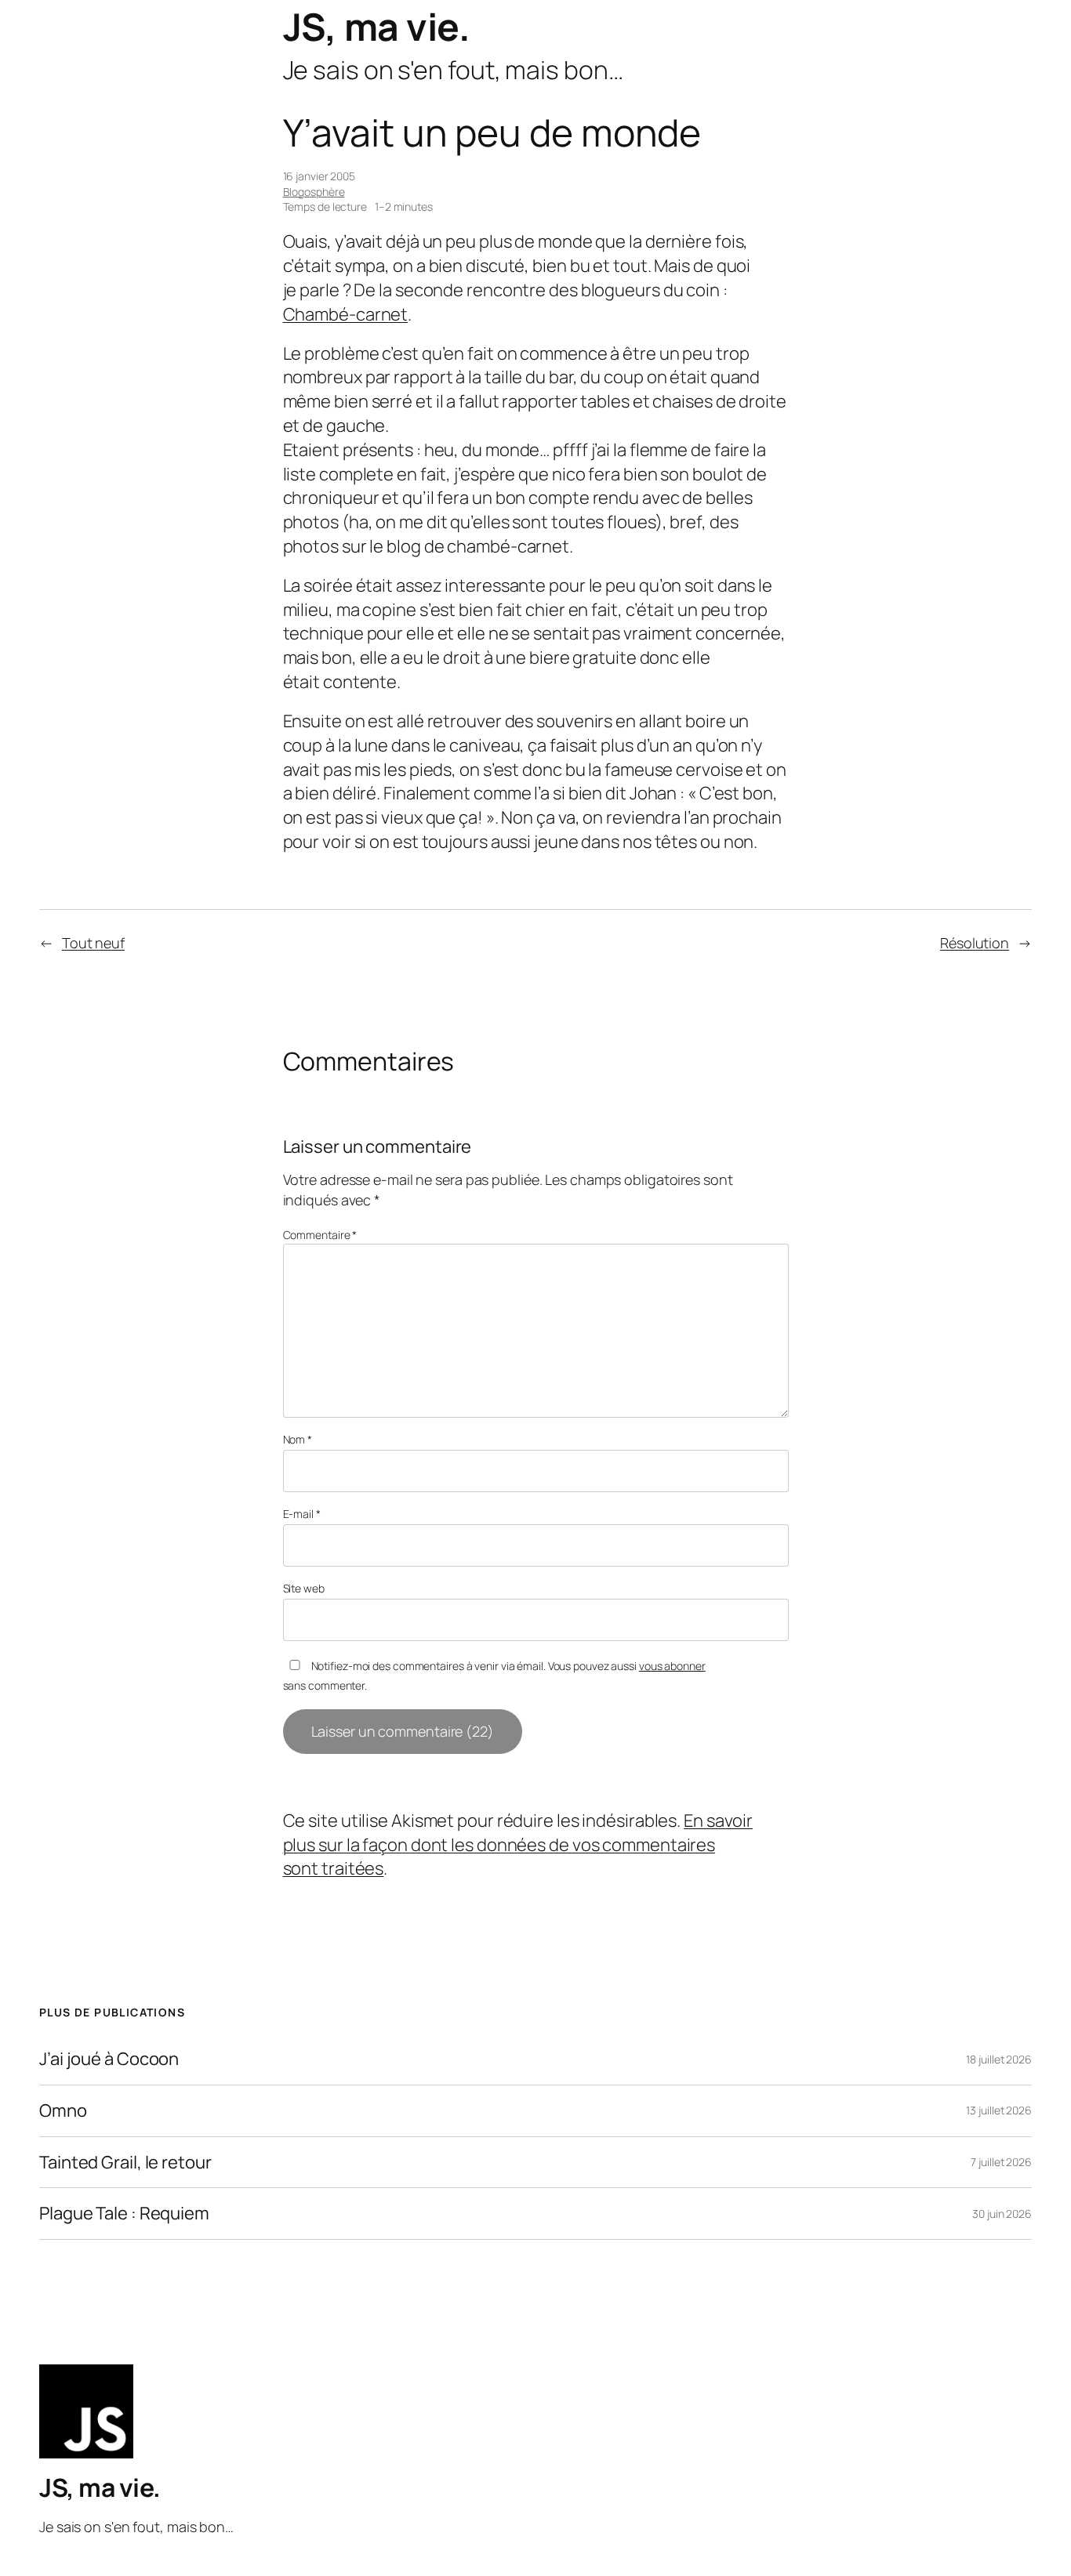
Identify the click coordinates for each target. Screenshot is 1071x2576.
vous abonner (672, 1666)
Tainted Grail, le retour (125, 2163)
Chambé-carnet (346, 314)
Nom (298, 1439)
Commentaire (320, 1235)
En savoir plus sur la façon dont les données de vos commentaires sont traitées (518, 1845)
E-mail (302, 1514)
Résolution (975, 943)
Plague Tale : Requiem (124, 2214)
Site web (304, 1588)
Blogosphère (314, 192)
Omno (63, 2111)
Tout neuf (93, 943)
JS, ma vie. (377, 26)
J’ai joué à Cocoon (109, 2059)
